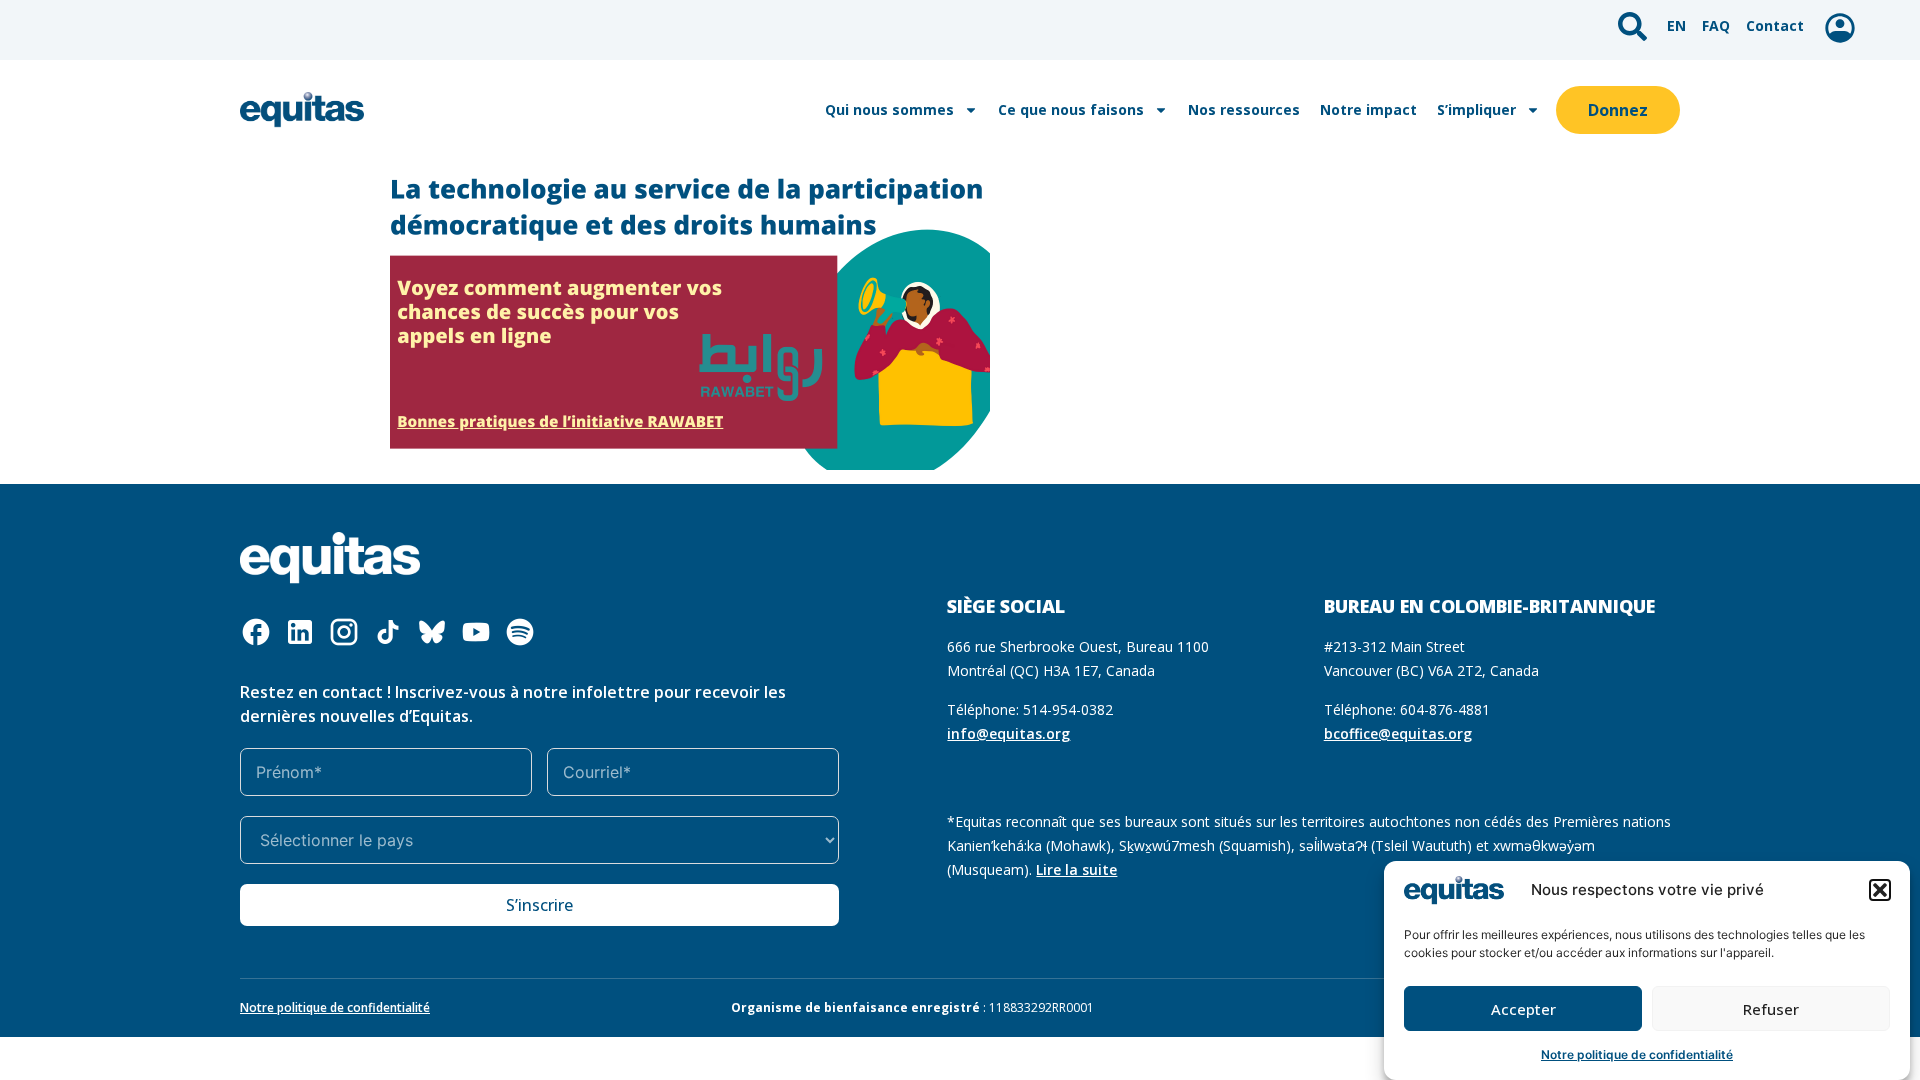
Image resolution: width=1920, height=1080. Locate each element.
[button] (1880, 890)
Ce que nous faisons (1071, 109)
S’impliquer (1476, 109)
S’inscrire (539, 905)
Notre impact (1368, 109)
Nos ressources (1244, 109)
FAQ (1716, 25)
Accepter (1523, 1009)
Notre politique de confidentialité (1637, 1054)
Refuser (1771, 1009)
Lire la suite (1076, 869)
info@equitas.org (1008, 733)
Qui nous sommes (889, 109)
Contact (1775, 25)
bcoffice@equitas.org (1398, 733)
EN (1676, 25)
